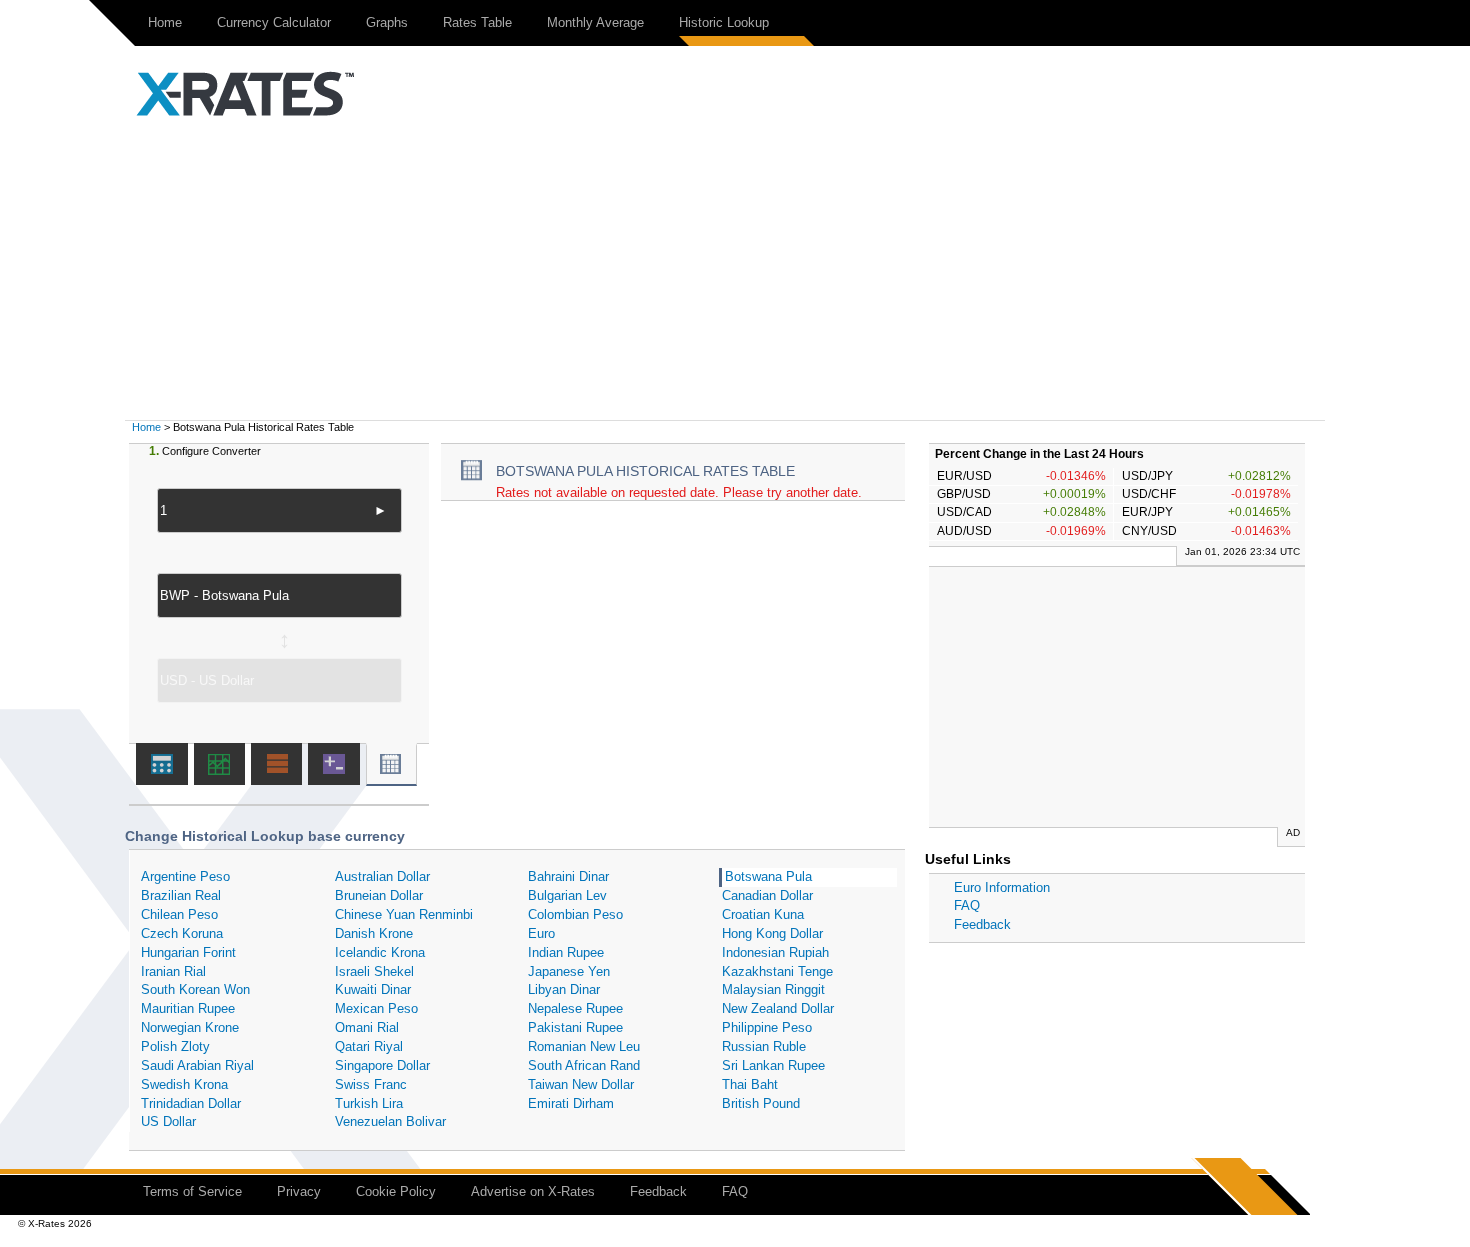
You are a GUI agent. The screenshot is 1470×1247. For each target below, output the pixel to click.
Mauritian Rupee (188, 1008)
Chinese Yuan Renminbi (404, 914)
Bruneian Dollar (379, 895)
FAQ (967, 905)
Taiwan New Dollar (581, 1084)
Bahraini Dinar (568, 876)
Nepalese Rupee (575, 1008)
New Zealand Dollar (778, 1008)
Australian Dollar (382, 876)
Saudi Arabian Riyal (197, 1065)
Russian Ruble (764, 1046)
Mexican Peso (376, 1008)
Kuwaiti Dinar (373, 989)
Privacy (299, 1191)
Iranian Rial (173, 971)
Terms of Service (192, 1191)
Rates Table (477, 22)
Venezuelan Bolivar (390, 1121)
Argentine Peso (185, 876)
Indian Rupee (566, 952)
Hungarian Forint (188, 952)
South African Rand (584, 1065)
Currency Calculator (274, 22)
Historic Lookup (724, 22)
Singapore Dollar (382, 1065)
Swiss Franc (371, 1084)
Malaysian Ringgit (773, 989)
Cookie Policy (396, 1191)
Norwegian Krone (190, 1027)
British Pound (761, 1103)
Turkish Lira (369, 1103)
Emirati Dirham (571, 1103)
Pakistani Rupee (575, 1027)
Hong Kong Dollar (772, 933)
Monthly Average (595, 22)
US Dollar (168, 1121)
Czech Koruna (182, 933)
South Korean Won (195, 989)
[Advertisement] (735, 270)
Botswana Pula (768, 876)
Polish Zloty (175, 1046)
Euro (541, 933)
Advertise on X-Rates (533, 1191)
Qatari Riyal (369, 1046)
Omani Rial (367, 1027)
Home (165, 22)
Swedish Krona (184, 1084)
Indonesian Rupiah (775, 952)
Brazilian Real (181, 895)
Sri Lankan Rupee (773, 1065)
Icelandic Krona (380, 952)
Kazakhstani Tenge (777, 971)
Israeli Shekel (374, 971)
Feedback (982, 924)
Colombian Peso (575, 914)
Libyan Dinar (564, 989)
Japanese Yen (569, 971)
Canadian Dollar (767, 895)
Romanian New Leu (584, 1046)
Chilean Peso (179, 914)
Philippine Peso (767, 1027)
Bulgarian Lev (567, 895)
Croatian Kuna (763, 914)
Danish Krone (374, 933)
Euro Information (1002, 887)
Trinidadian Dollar (191, 1103)
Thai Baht (750, 1084)
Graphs (387, 22)
